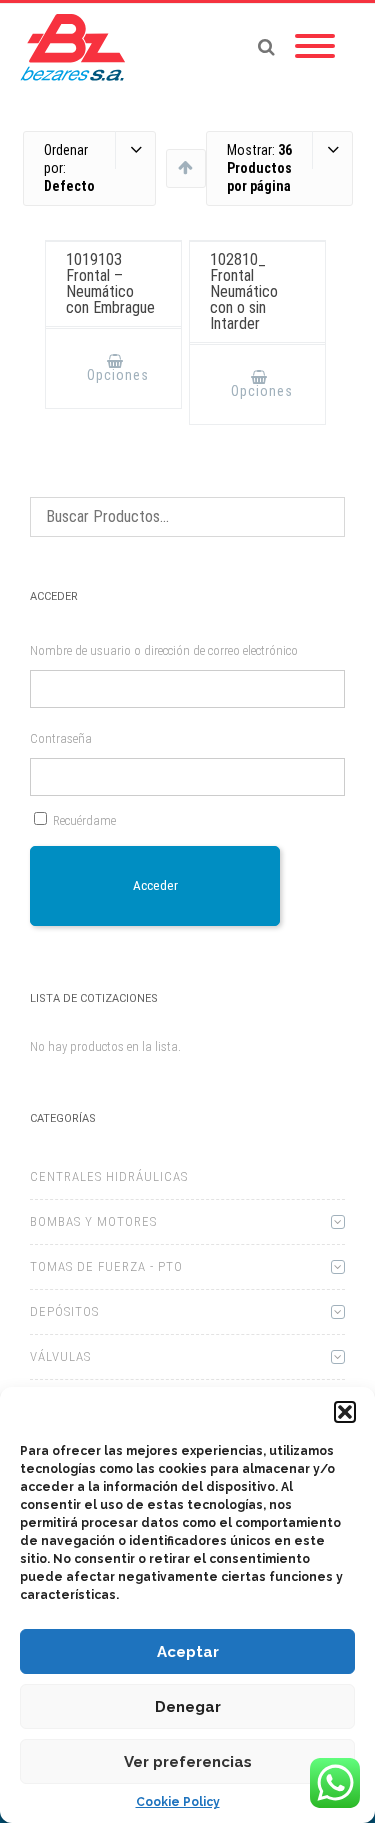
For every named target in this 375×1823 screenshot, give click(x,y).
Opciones (118, 375)
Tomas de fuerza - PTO (106, 1266)
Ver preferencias (188, 1762)
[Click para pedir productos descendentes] (185, 167)
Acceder (155, 885)
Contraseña (61, 738)
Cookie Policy (178, 1802)
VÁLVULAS (60, 1356)
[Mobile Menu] (315, 47)
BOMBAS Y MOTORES (93, 1221)
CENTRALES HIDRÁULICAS (109, 1176)
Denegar (188, 1707)
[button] (345, 1412)
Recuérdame (84, 820)
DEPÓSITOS (64, 1311)
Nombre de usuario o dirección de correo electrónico (164, 650)
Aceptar (188, 1652)
